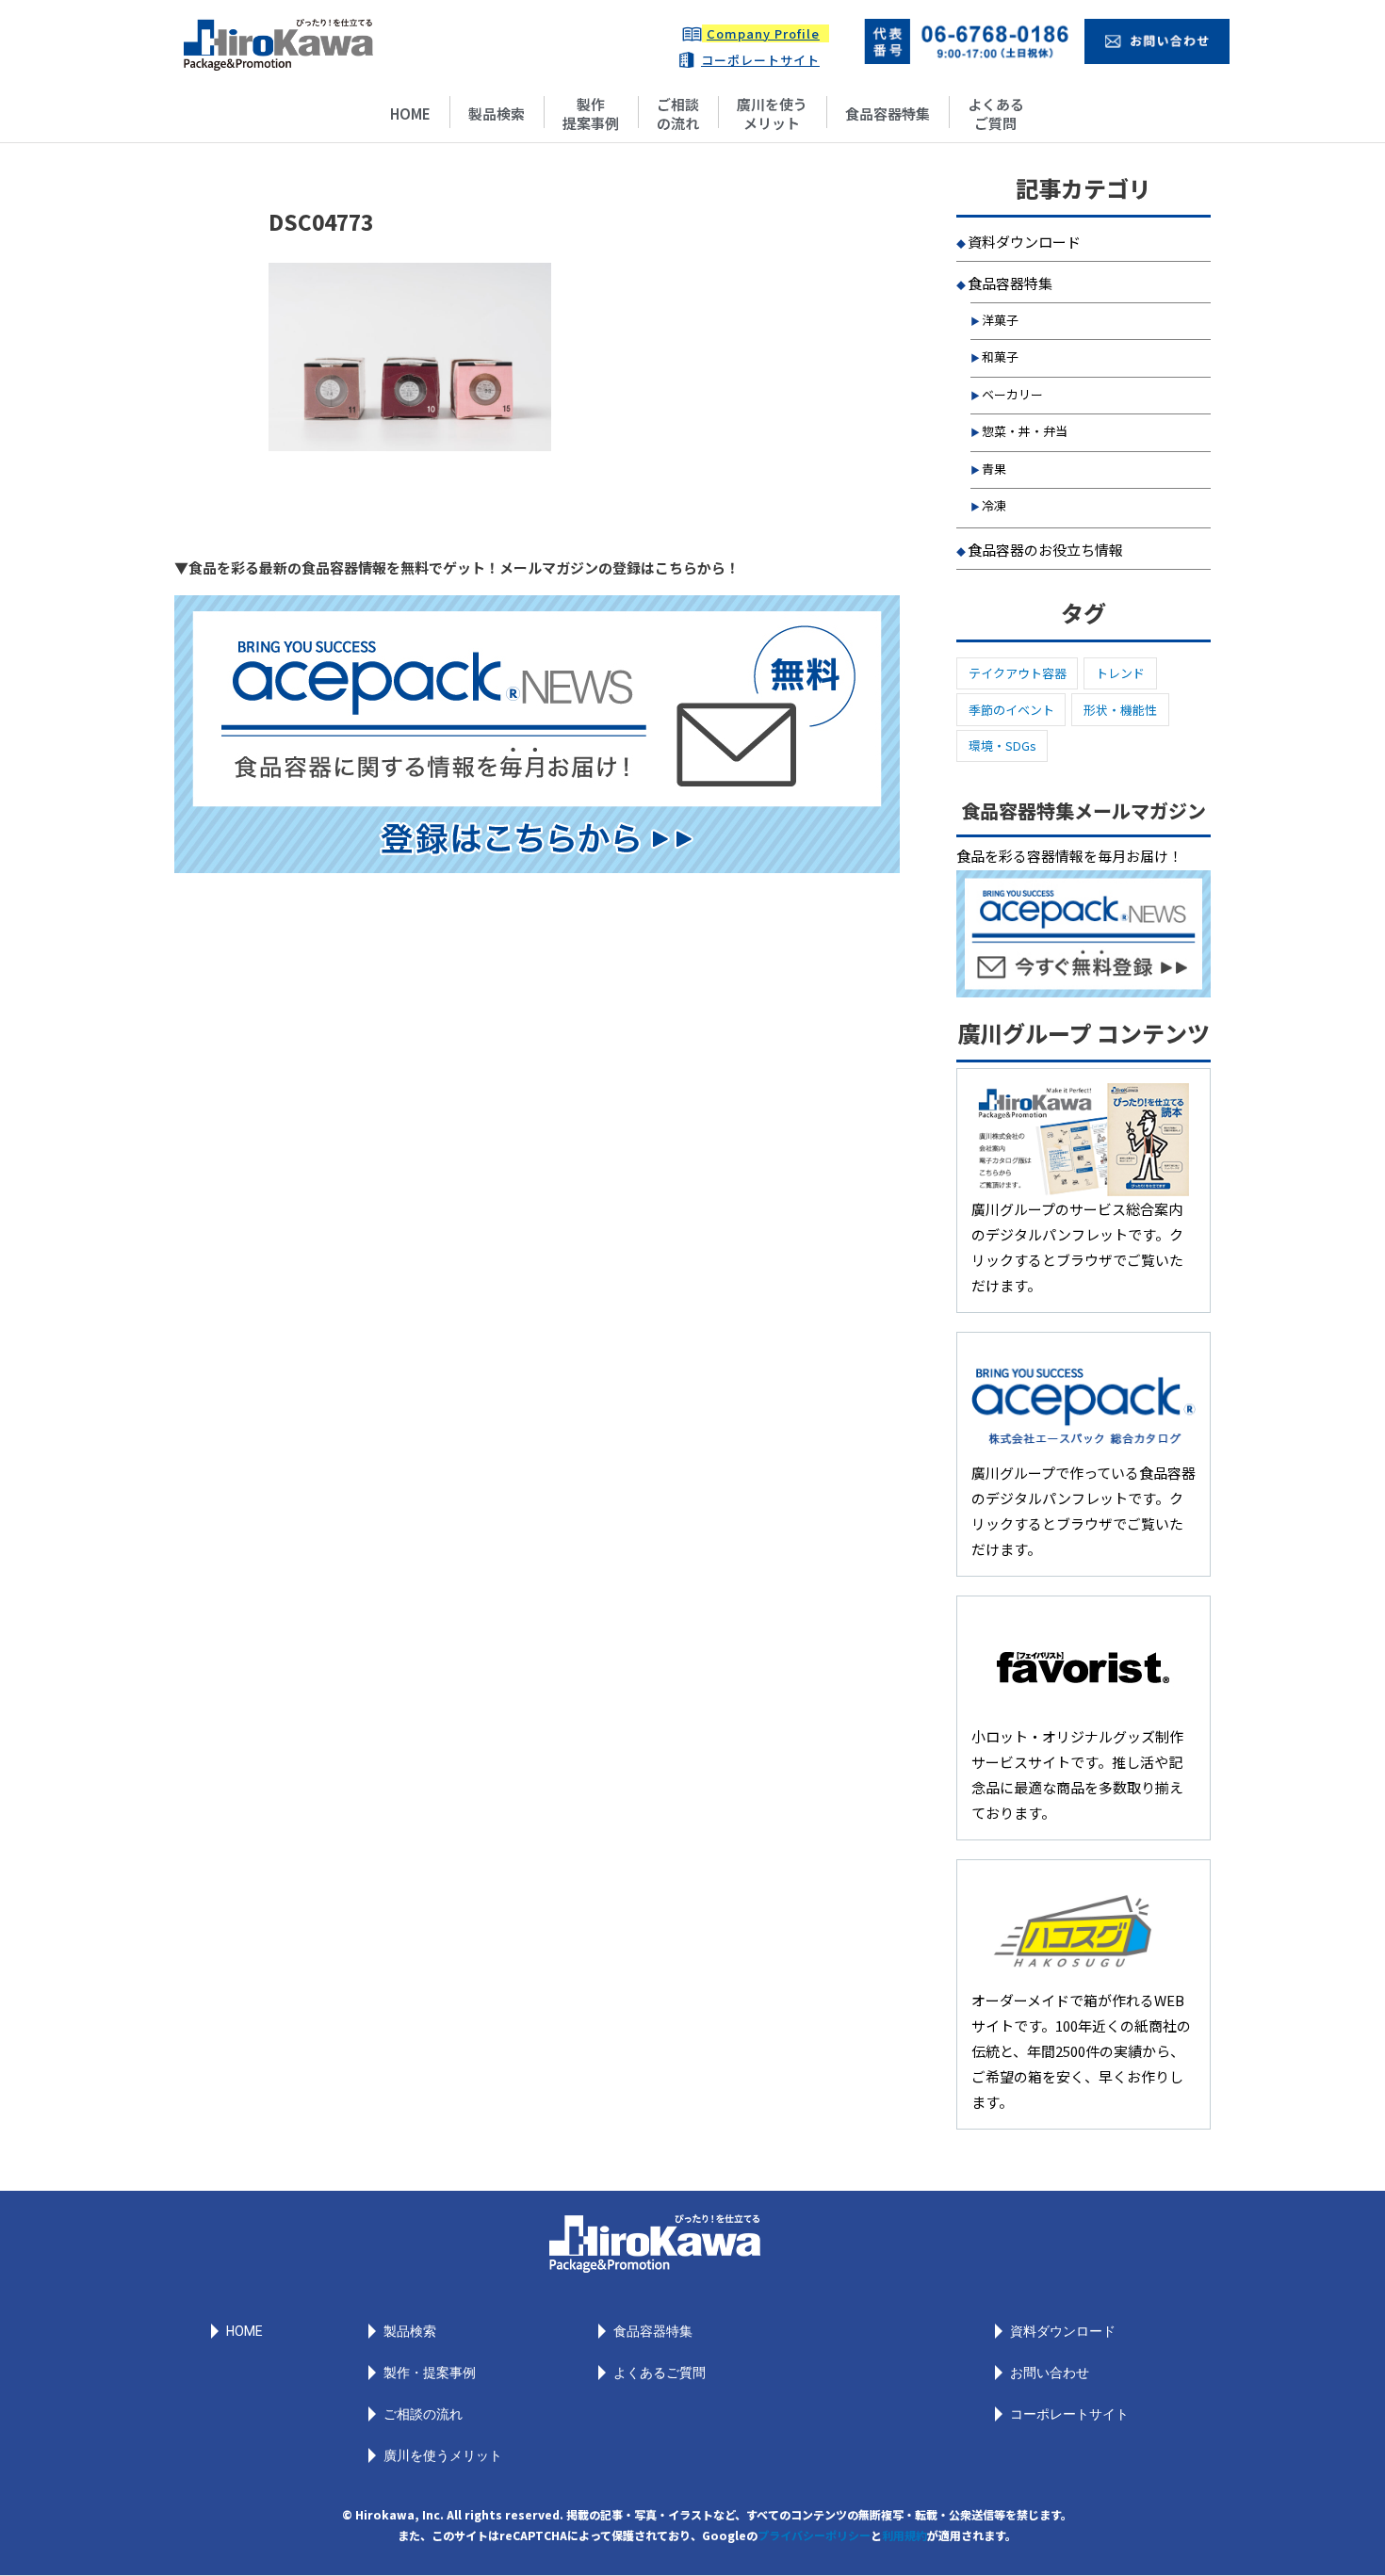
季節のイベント (1011, 710)
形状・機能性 (1120, 710)
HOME (410, 113)
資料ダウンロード (1024, 242)
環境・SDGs (1002, 745)
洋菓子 (1000, 320)
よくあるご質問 (996, 113)
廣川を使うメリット (772, 113)
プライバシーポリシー (814, 2535)
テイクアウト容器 (1018, 673)
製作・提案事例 (430, 2373)
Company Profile (763, 33)
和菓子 (1000, 356)
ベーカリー (1012, 394)
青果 (994, 469)
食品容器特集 (888, 113)
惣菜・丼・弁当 (1025, 431)
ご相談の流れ (678, 113)
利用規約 (904, 2535)
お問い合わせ (1050, 2373)
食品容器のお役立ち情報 (1045, 550)
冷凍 (994, 505)
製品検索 (497, 113)
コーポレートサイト (760, 60)
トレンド (1120, 673)
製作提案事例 (591, 113)
